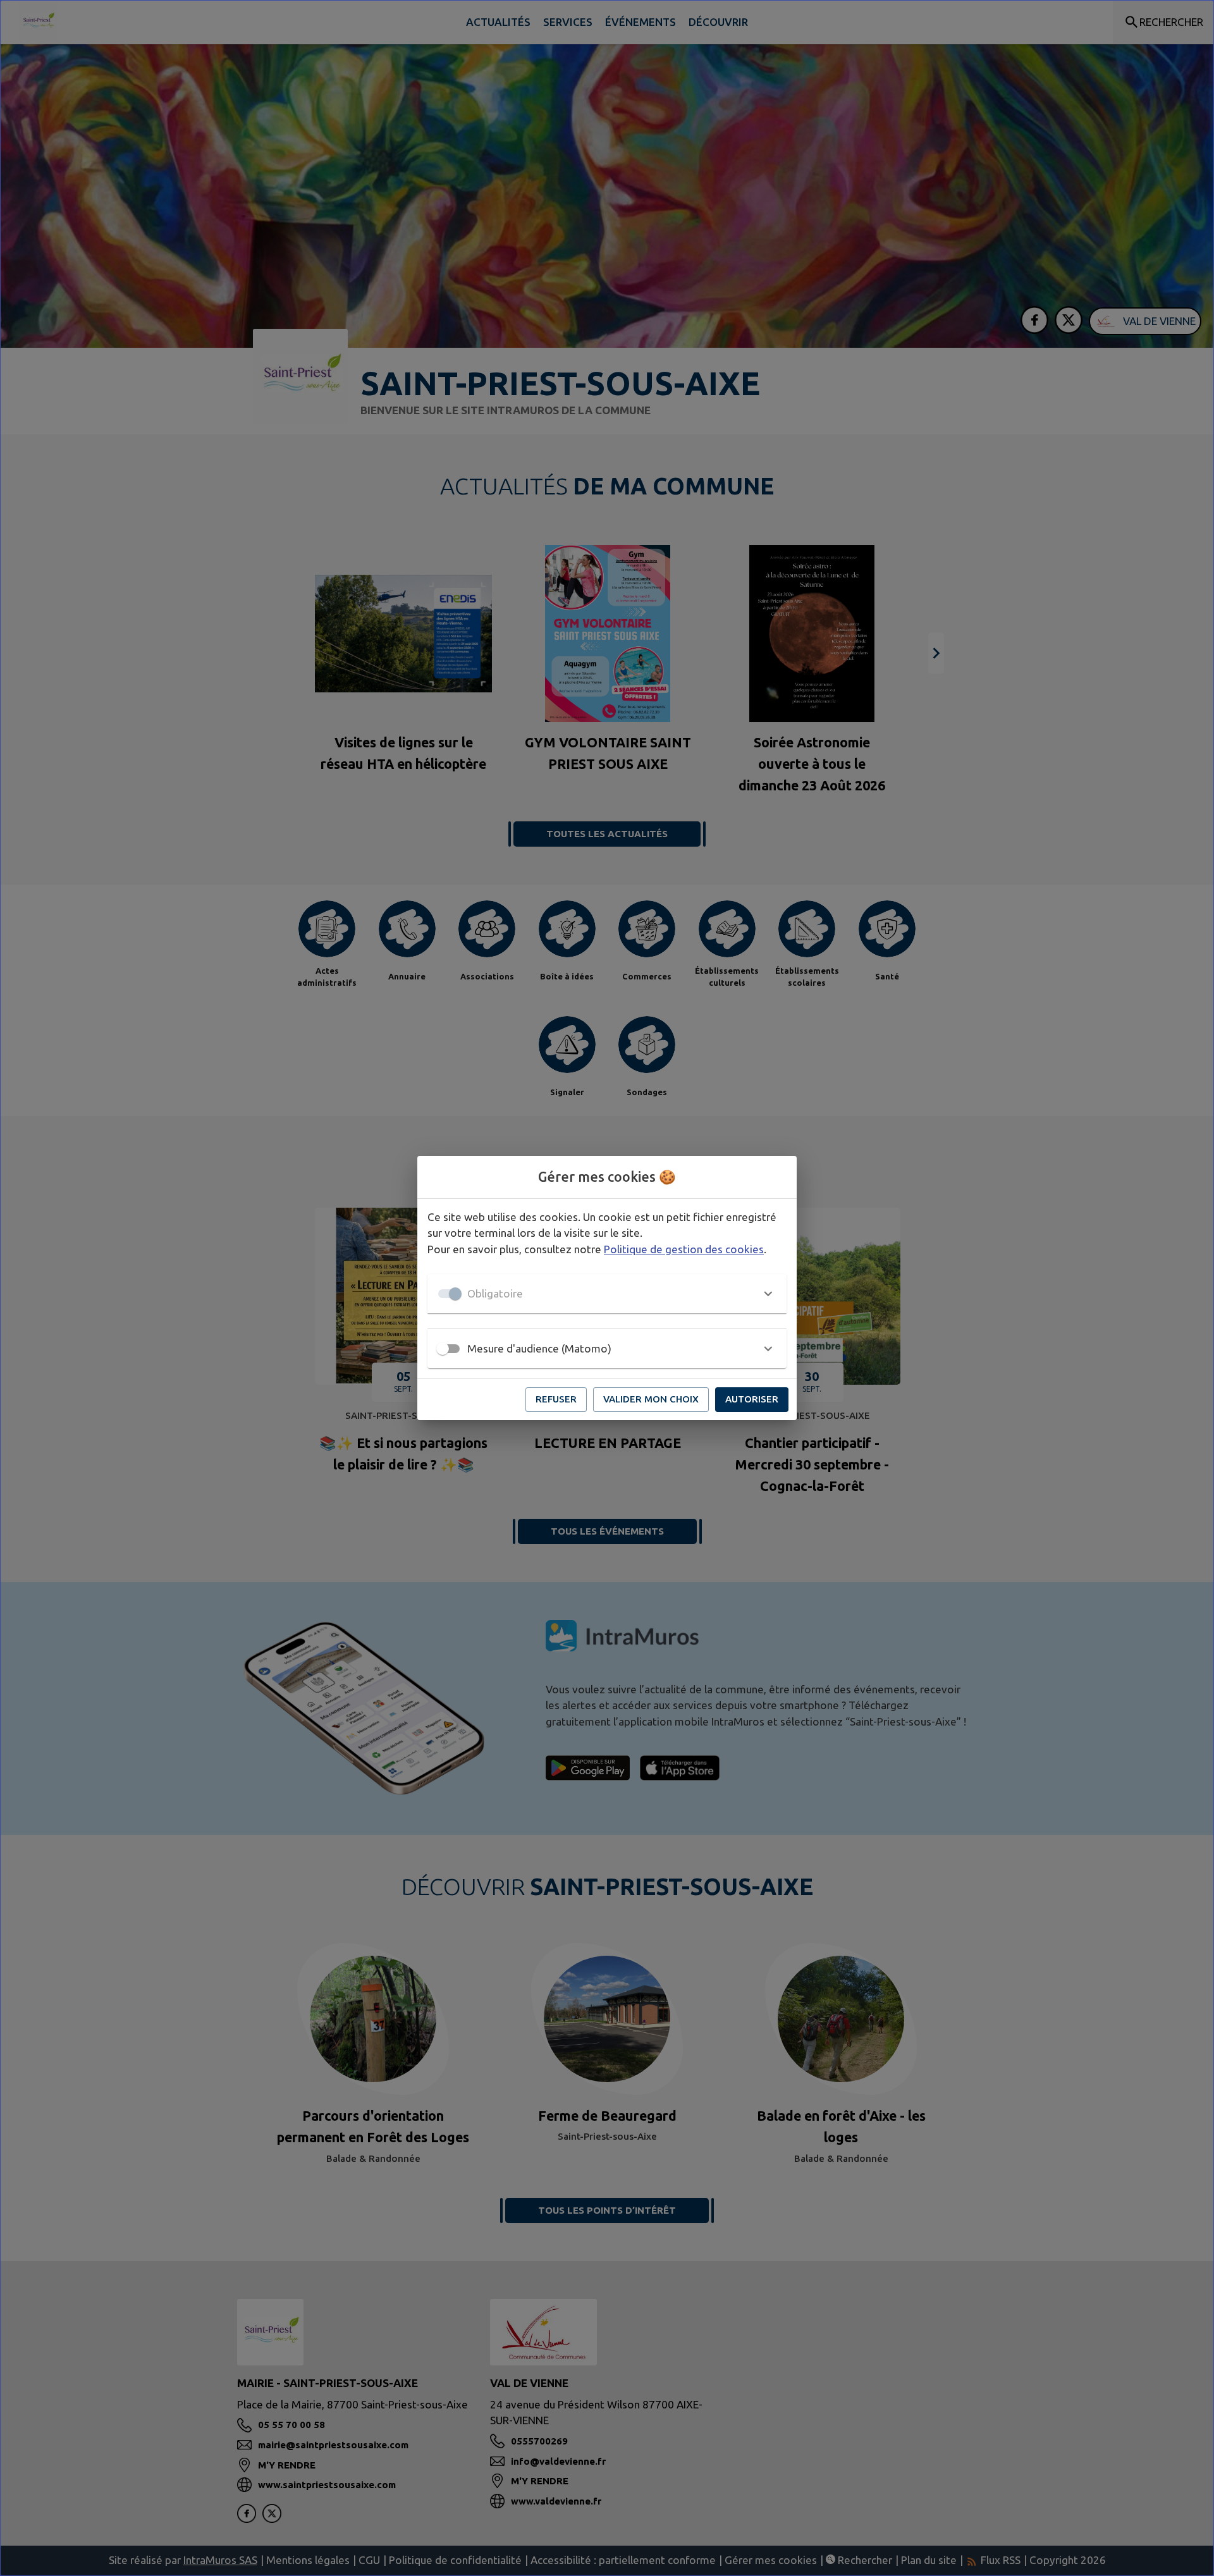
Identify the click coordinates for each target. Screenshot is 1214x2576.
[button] (607, 1294)
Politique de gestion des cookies (684, 1249)
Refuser (556, 1399)
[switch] (443, 1349)
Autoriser (752, 1399)
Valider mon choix (651, 1399)
